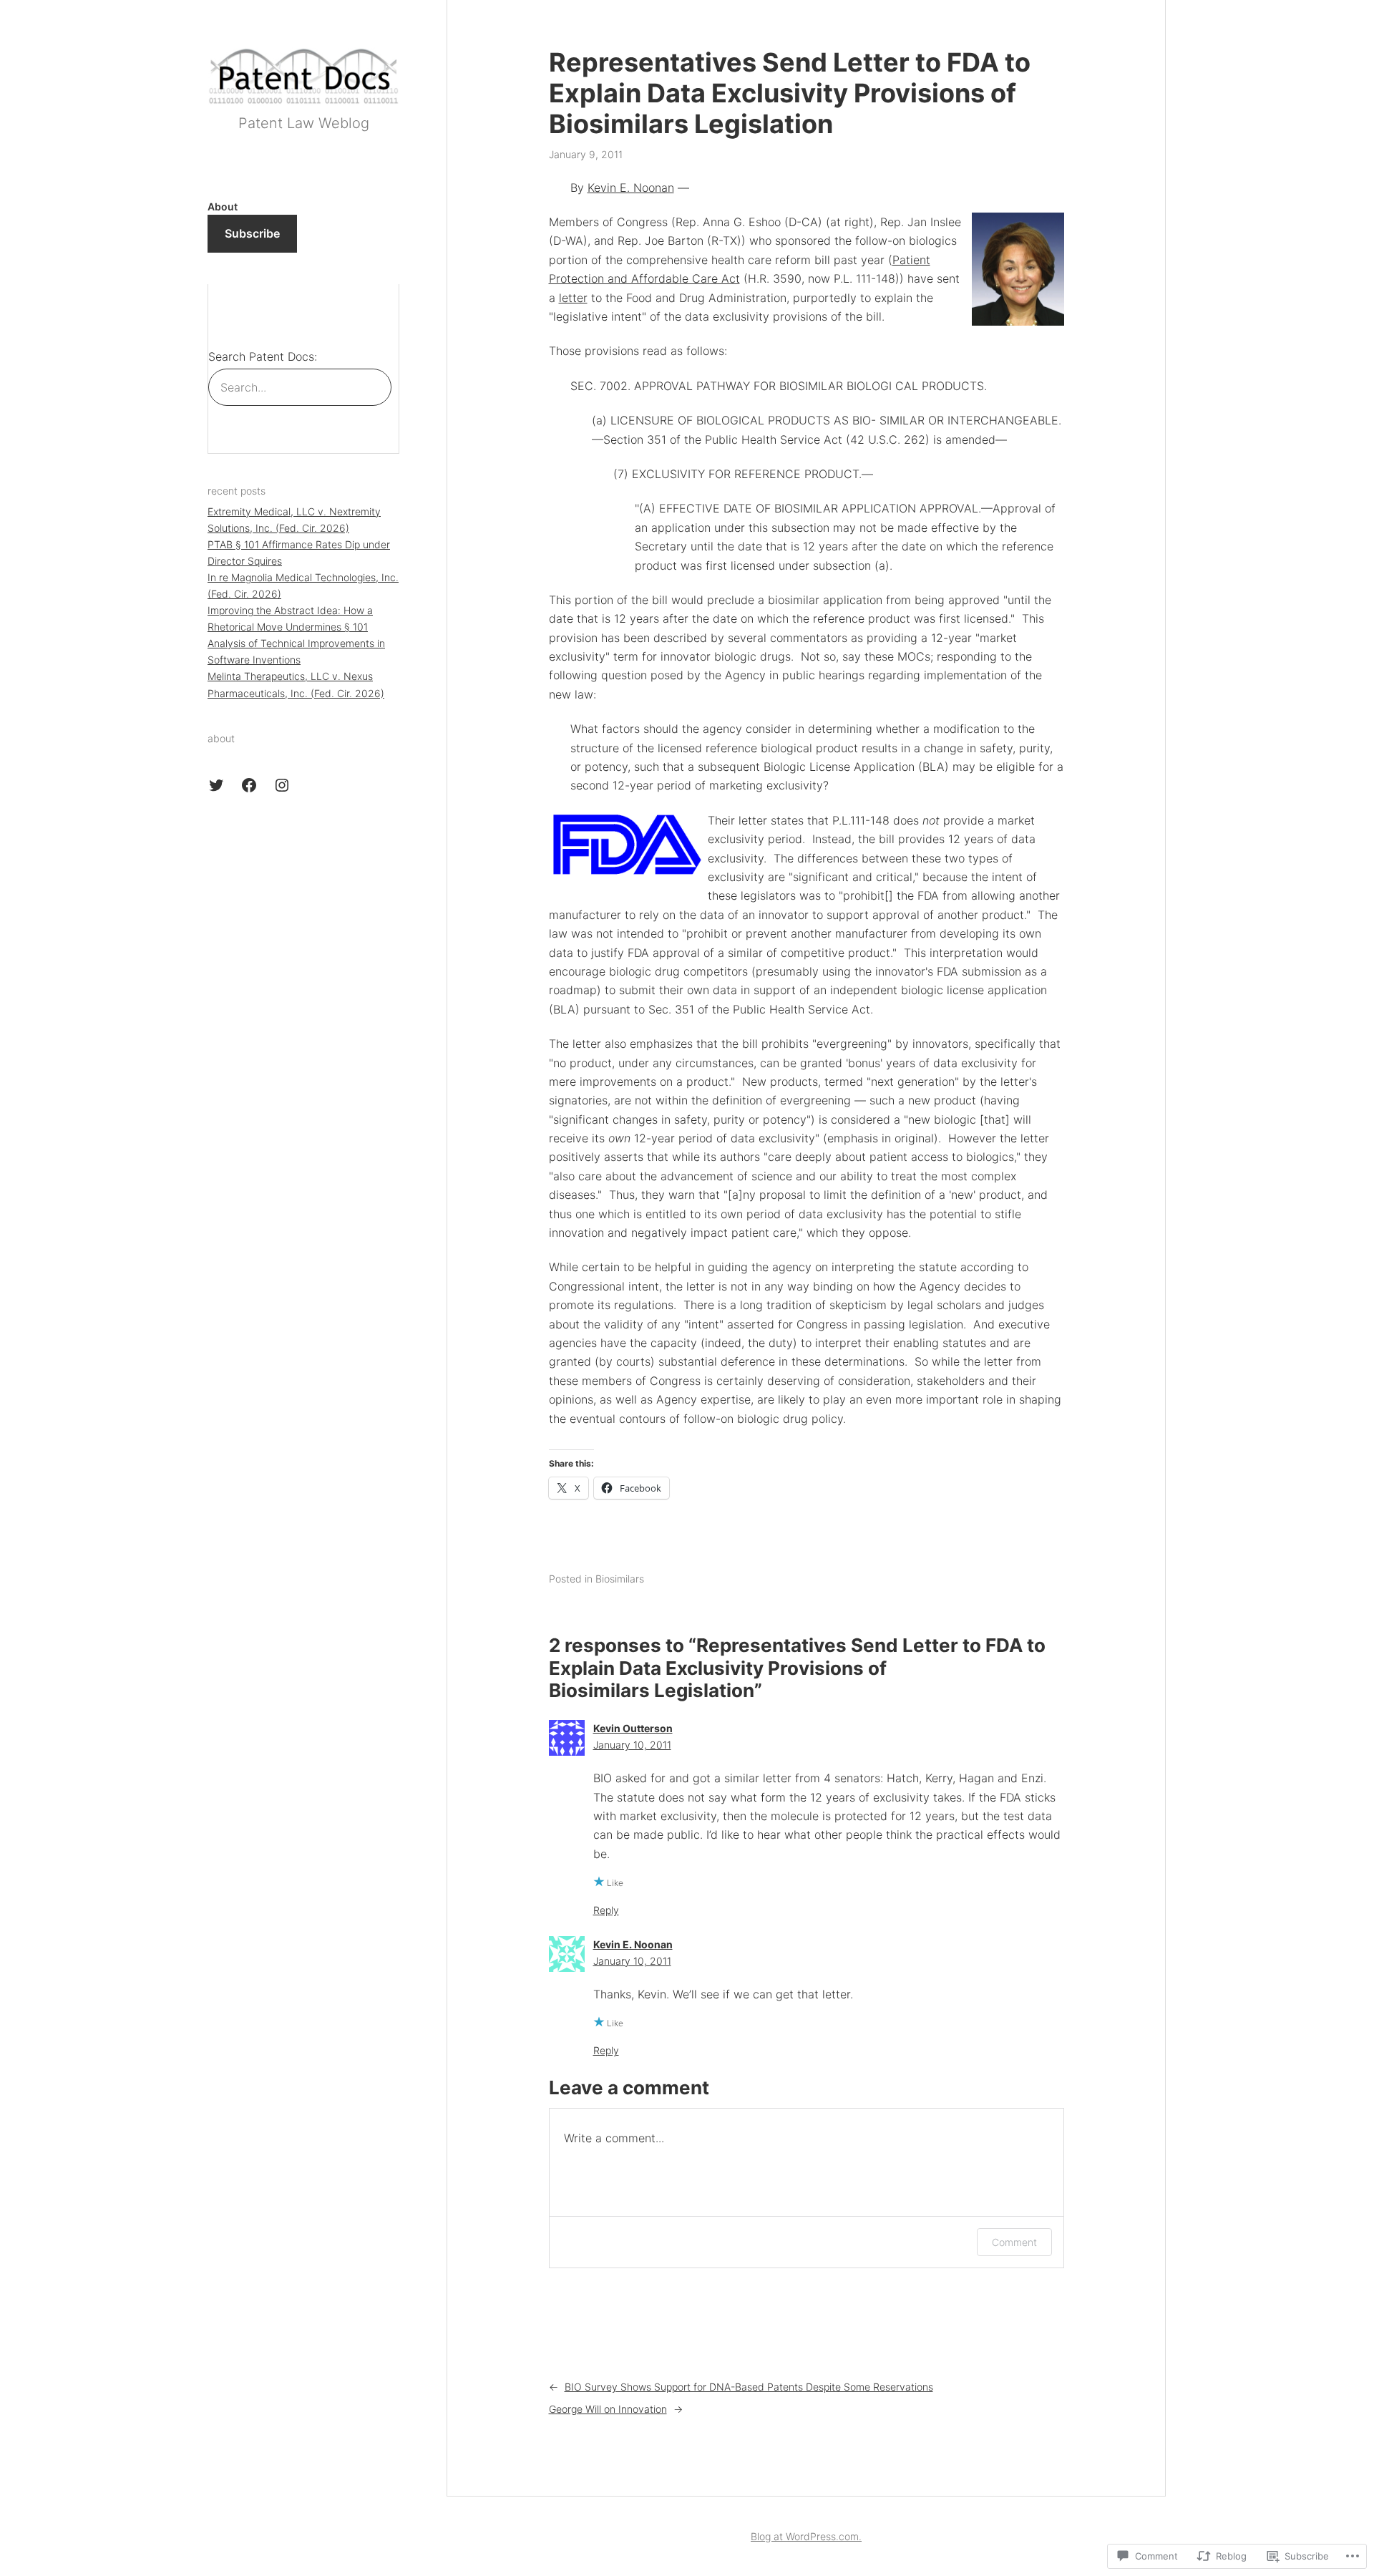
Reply (606, 1910)
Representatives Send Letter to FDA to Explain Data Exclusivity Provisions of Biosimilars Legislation (790, 93)
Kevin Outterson (633, 1728)
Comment (1014, 2242)
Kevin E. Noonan (631, 188)
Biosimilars (620, 1579)
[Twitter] (216, 785)
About (223, 206)
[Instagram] (282, 785)
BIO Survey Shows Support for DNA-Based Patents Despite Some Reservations (749, 2387)
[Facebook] (249, 785)
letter (573, 298)
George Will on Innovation (608, 2409)
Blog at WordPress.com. (806, 2536)
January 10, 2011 (632, 1745)
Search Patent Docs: (263, 356)
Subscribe (252, 233)
